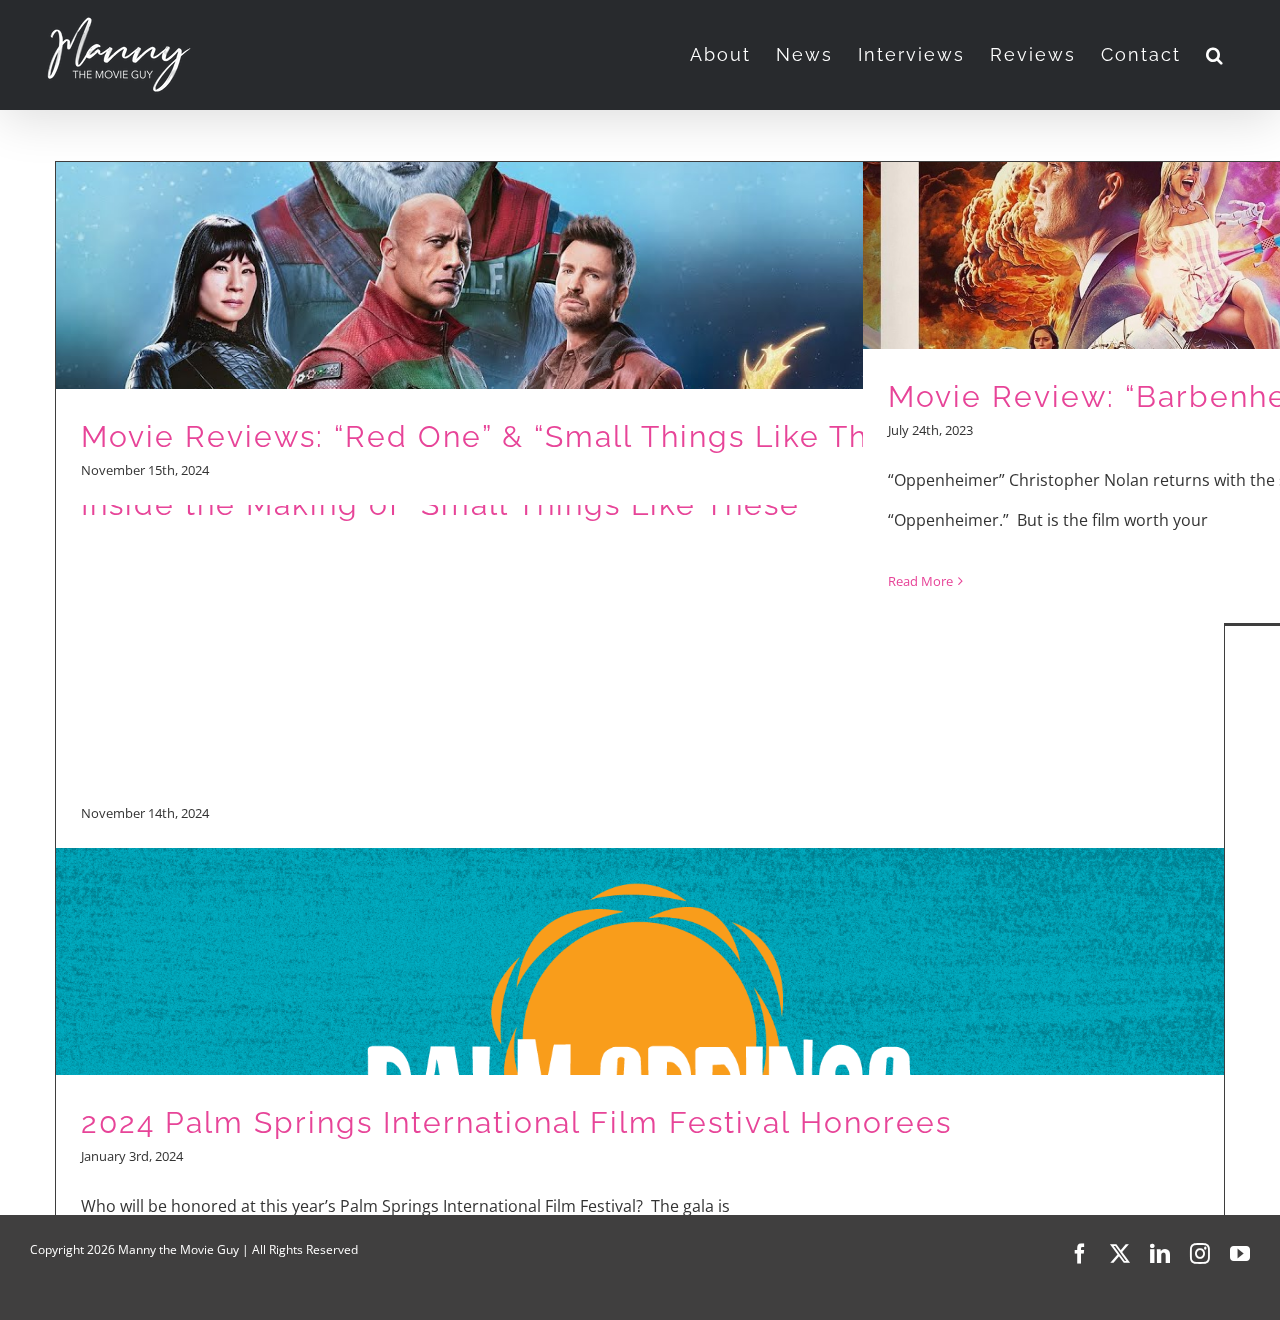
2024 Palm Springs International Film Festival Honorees (516, 1122)
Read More (920, 581)
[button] (1215, 55)
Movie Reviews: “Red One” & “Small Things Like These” (508, 436)
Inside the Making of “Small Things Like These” (446, 504)
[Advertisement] (640, 659)
